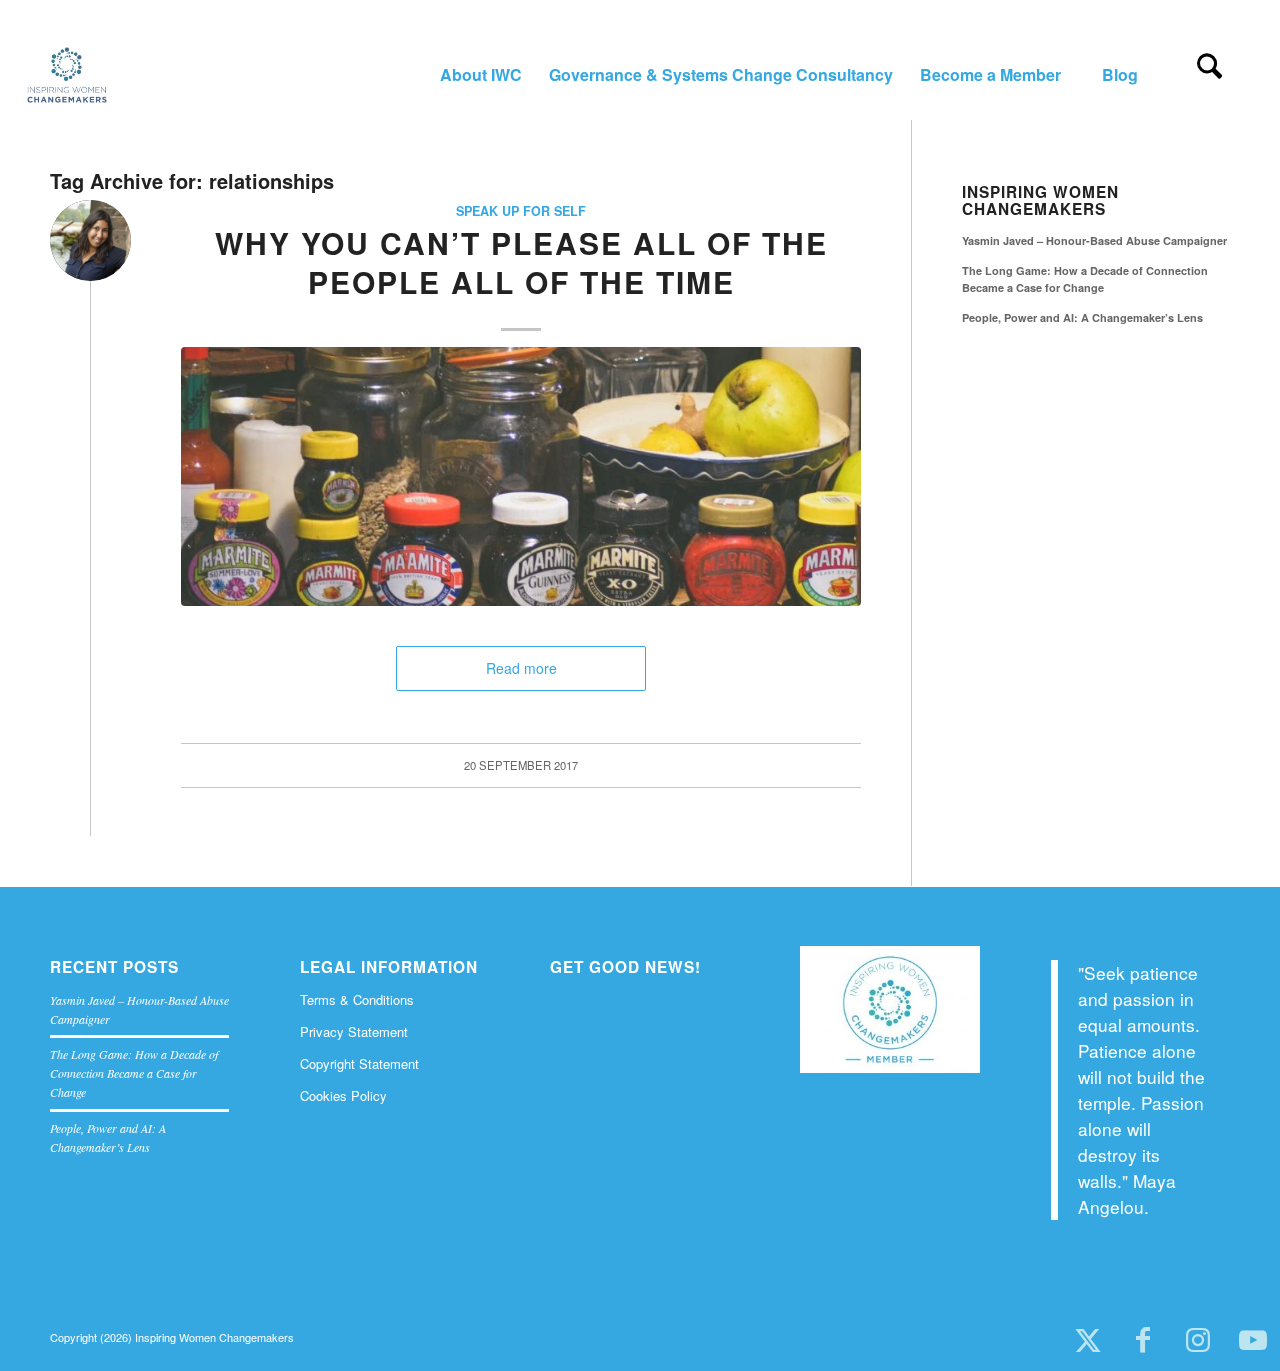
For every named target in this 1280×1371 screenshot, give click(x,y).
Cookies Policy (343, 1095)
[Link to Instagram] (1197, 1341)
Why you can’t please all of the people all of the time (521, 262)
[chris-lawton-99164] (521, 476)
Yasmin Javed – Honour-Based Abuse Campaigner (1094, 240)
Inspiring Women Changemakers (1040, 201)
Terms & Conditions (357, 999)
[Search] (1209, 75)
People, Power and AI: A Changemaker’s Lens (1082, 317)
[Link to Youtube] (1252, 1341)
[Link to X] (1087, 1341)
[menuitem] (480, 75)
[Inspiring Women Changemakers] (67, 75)
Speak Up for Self (521, 211)
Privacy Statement (354, 1031)
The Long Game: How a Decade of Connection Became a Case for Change (1085, 279)
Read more (521, 668)
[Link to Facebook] (1142, 1341)
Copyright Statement (359, 1063)
